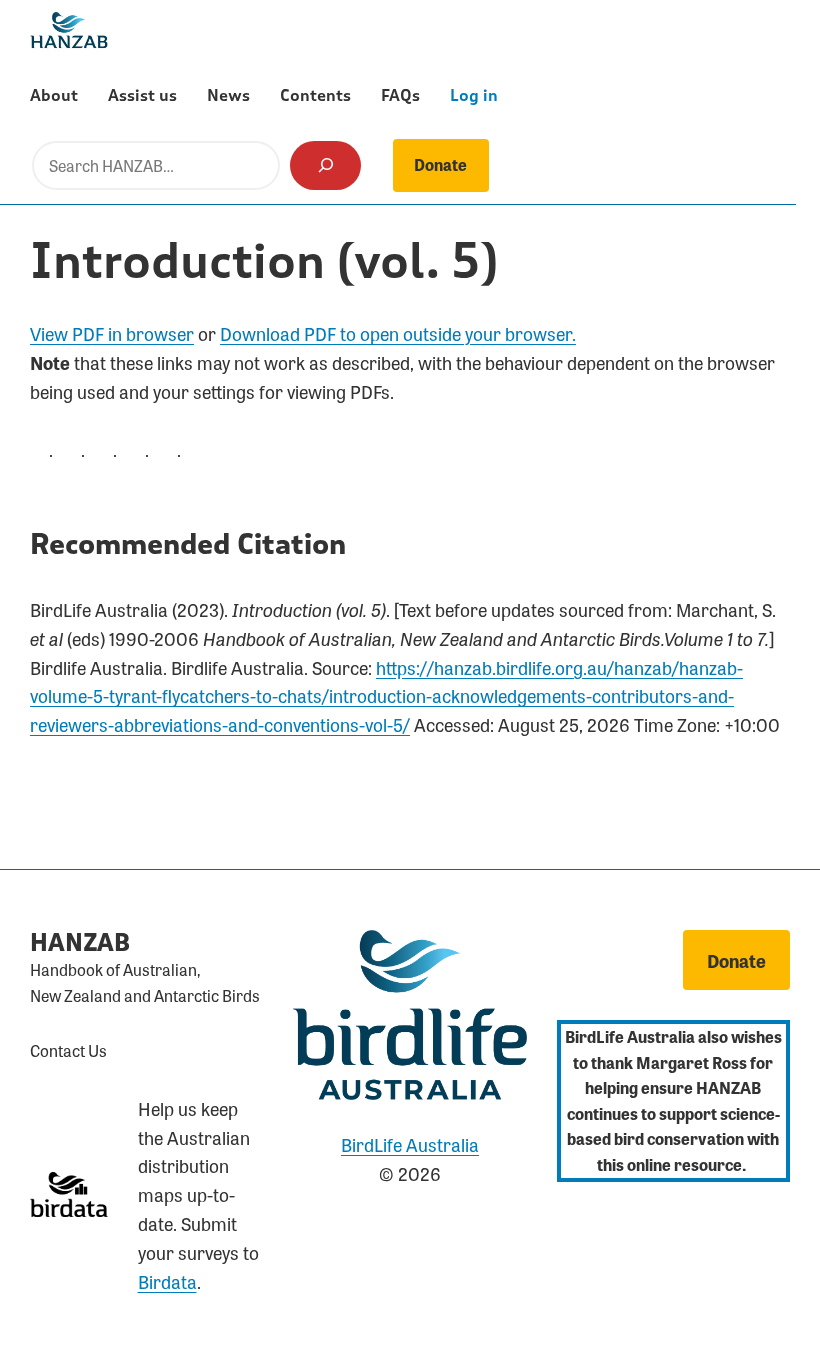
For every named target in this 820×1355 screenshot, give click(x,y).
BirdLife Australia (410, 1144)
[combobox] (156, 165)
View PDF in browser (112, 333)
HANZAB (80, 943)
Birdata (167, 1281)
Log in (474, 95)
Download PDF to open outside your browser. (398, 333)
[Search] (325, 165)
